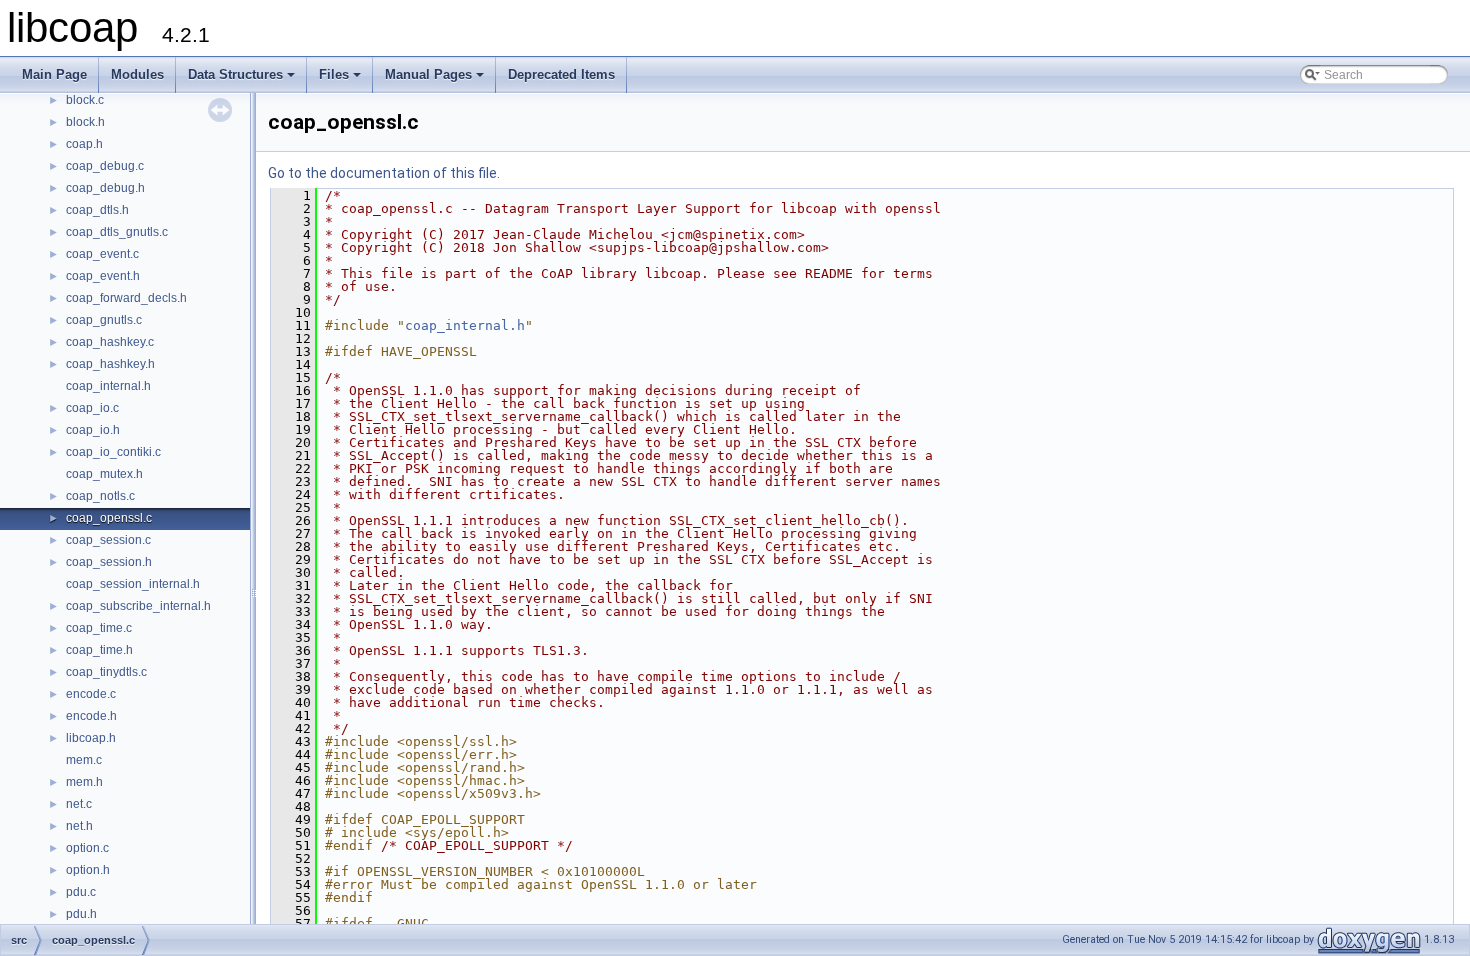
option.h (88, 870)
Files (341, 80)
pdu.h (81, 914)
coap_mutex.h (104, 474)
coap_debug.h (105, 188)
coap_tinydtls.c (106, 672)
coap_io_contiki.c (113, 452)
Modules (137, 74)
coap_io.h (93, 430)
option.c (87, 848)
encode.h (91, 716)
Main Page (54, 74)
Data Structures (243, 80)
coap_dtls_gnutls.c (117, 232)
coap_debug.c (105, 166)
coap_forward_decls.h (126, 298)
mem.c (84, 760)
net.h (79, 826)
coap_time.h (99, 650)
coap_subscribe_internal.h (138, 606)
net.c (79, 804)
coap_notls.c (100, 496)
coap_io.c (92, 408)
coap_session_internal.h (133, 584)
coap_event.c (102, 254)
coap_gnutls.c (104, 320)
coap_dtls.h (97, 210)
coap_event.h (103, 276)
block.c (85, 100)
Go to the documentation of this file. (384, 173)
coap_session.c (108, 540)
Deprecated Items (561, 74)
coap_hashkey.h (110, 364)
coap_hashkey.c (110, 342)
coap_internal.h (108, 386)
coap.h (84, 144)
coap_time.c (99, 628)
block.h (85, 122)
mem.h (84, 782)
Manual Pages (436, 80)
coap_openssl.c (109, 518)
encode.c (91, 694)
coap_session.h (109, 562)
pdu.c (81, 892)
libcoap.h (91, 738)
